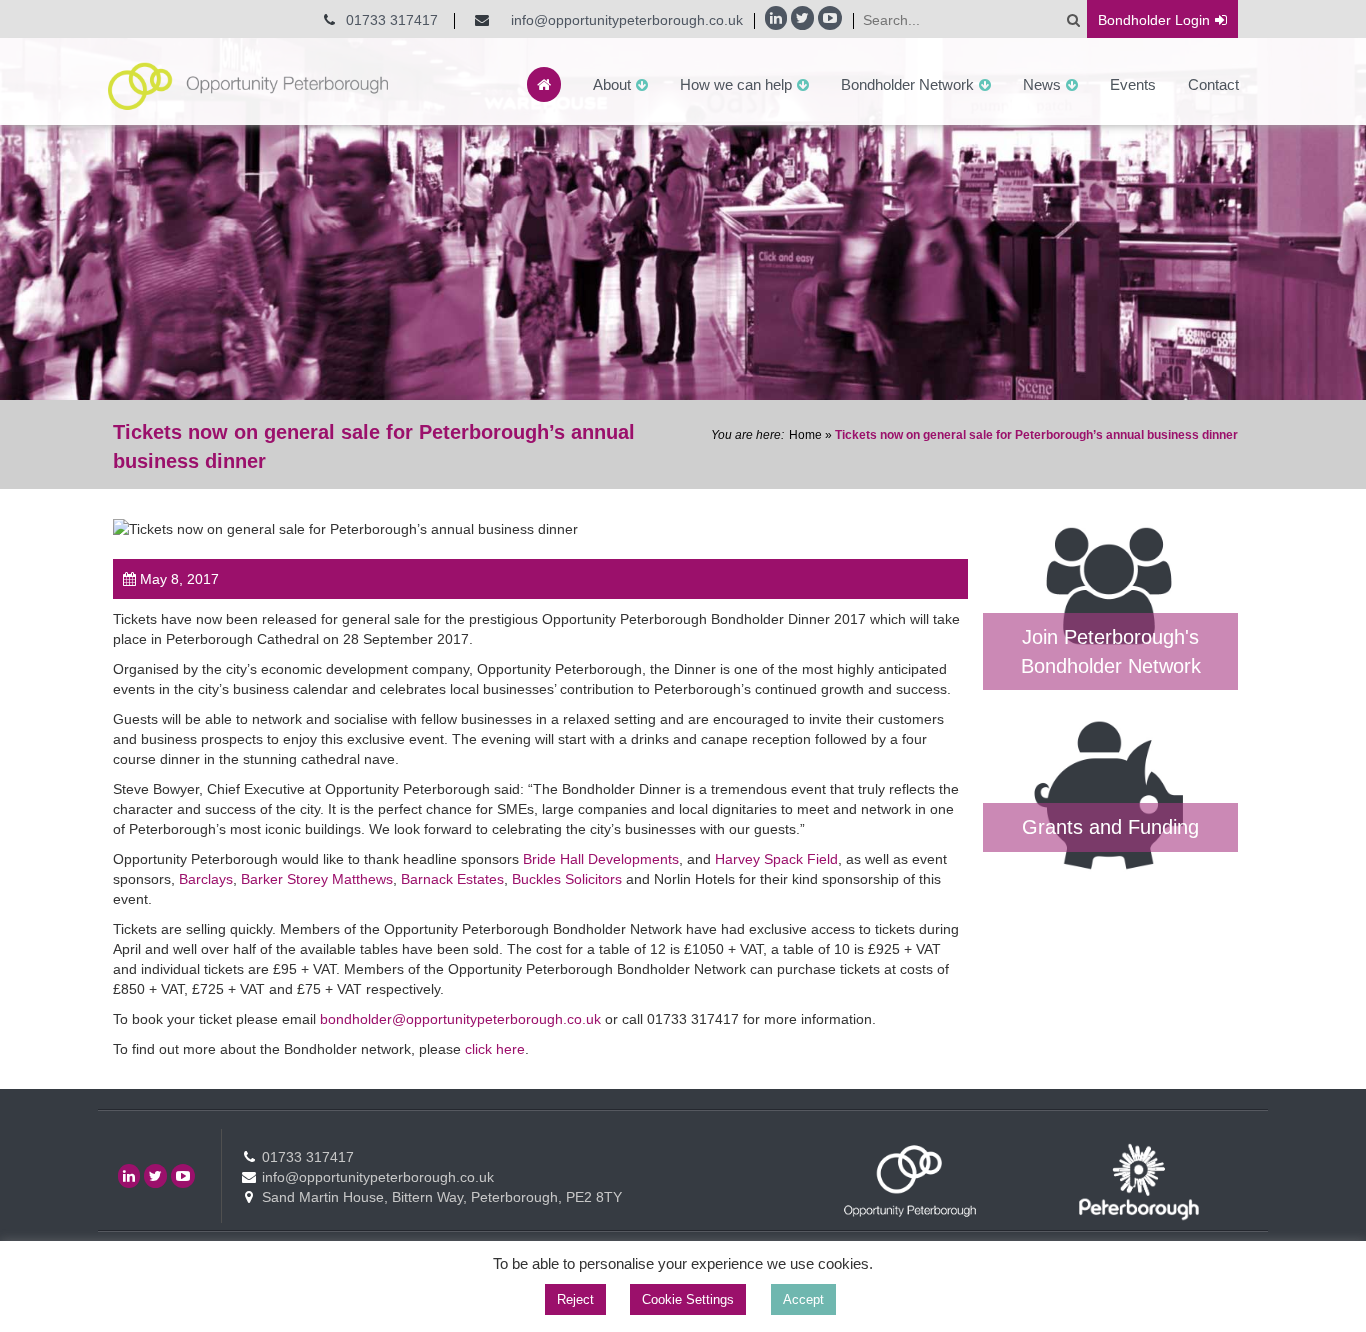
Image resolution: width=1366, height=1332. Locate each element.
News (1042, 84)
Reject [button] (575, 1299)
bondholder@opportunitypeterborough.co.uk (462, 1019)
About (612, 84)
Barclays (206, 879)
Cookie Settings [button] (688, 1299)
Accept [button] (803, 1299)
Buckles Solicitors (567, 879)
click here (495, 1049)
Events (1133, 84)
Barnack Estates (452, 879)
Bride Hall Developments (601, 859)
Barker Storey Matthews (317, 879)
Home (805, 435)
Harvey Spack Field (776, 859)
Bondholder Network (907, 84)
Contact (1213, 84)
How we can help (736, 84)
